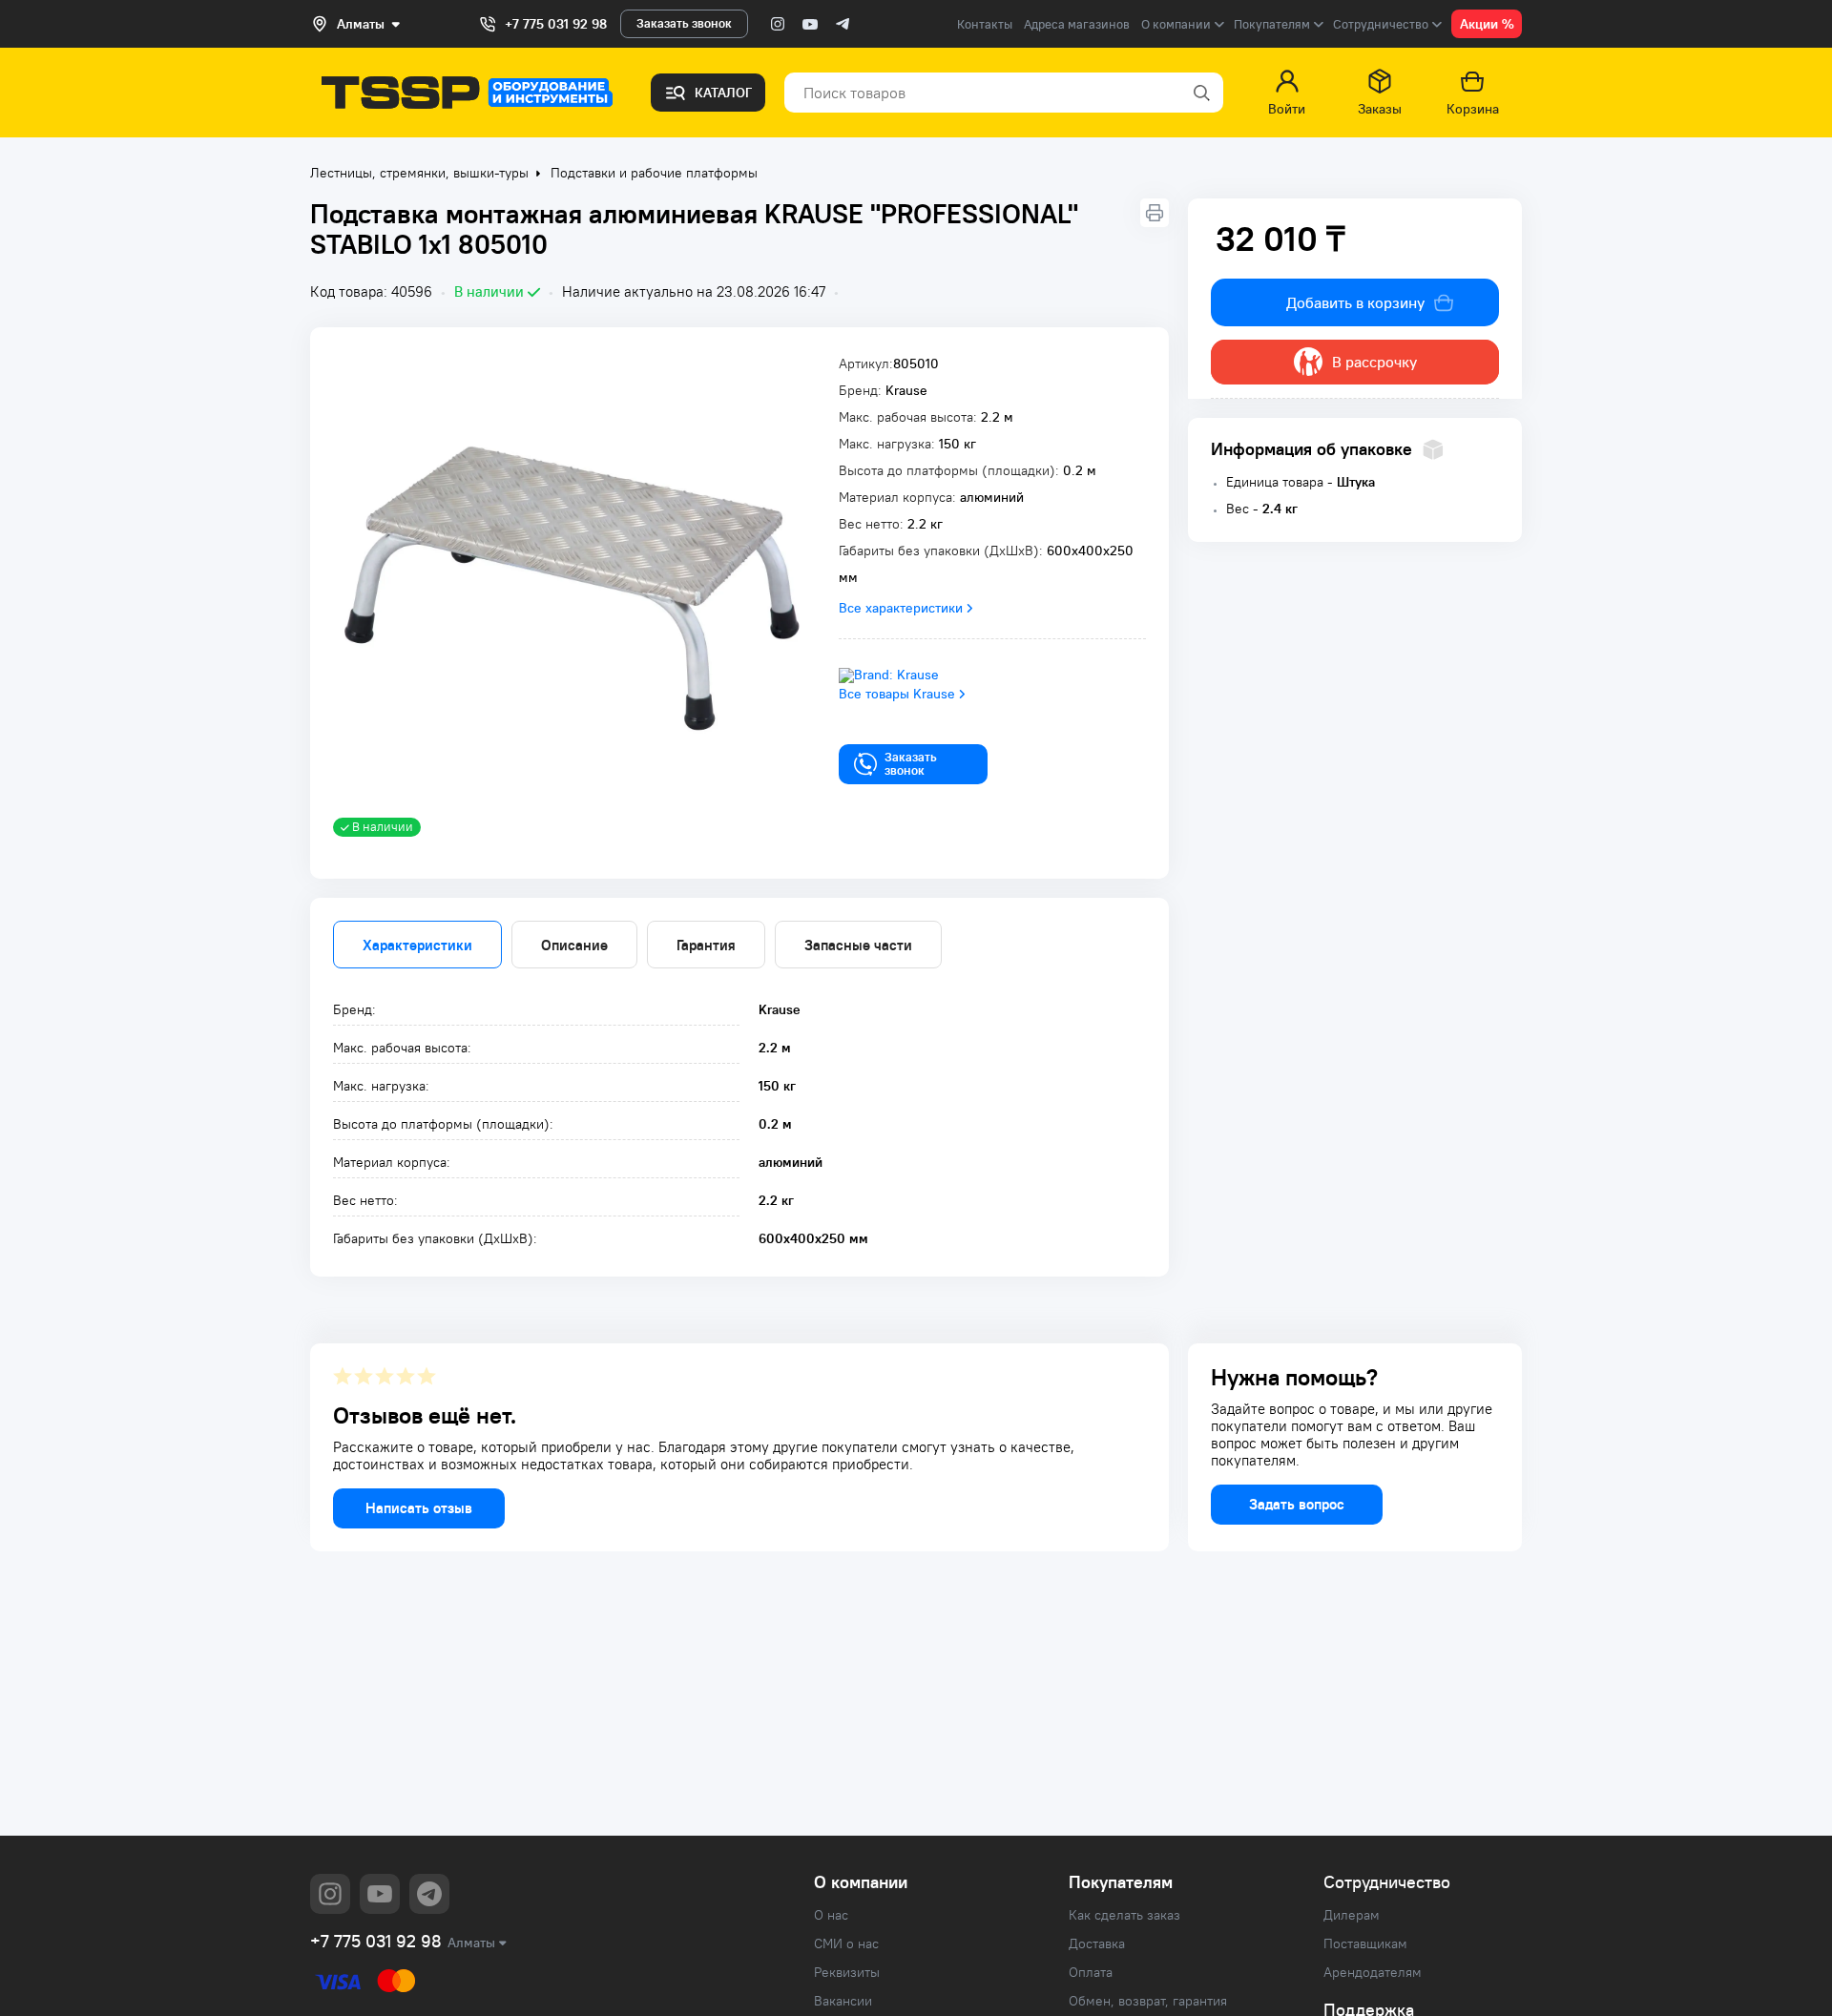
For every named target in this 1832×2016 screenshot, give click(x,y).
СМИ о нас (846, 1943)
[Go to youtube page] (810, 24)
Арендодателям (1373, 1972)
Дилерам (1352, 1915)
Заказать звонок (684, 23)
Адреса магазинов (1077, 24)
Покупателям (1121, 1882)
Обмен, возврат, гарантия (1148, 2001)
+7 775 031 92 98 (556, 24)
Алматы (471, 1943)
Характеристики (417, 945)
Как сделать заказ (1124, 1915)
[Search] (1200, 93)
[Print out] (1155, 213)
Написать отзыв (419, 1508)
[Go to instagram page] (778, 24)
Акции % (1487, 24)
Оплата (1091, 1972)
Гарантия (706, 945)
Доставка (1097, 1943)
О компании (861, 1882)
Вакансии (843, 2001)
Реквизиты (847, 1972)
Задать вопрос (1297, 1504)
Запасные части (858, 945)
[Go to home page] (467, 93)
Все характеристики (901, 608)
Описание (574, 945)
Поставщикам (1365, 1943)
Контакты (985, 24)
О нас (831, 1915)
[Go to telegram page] (843, 24)
